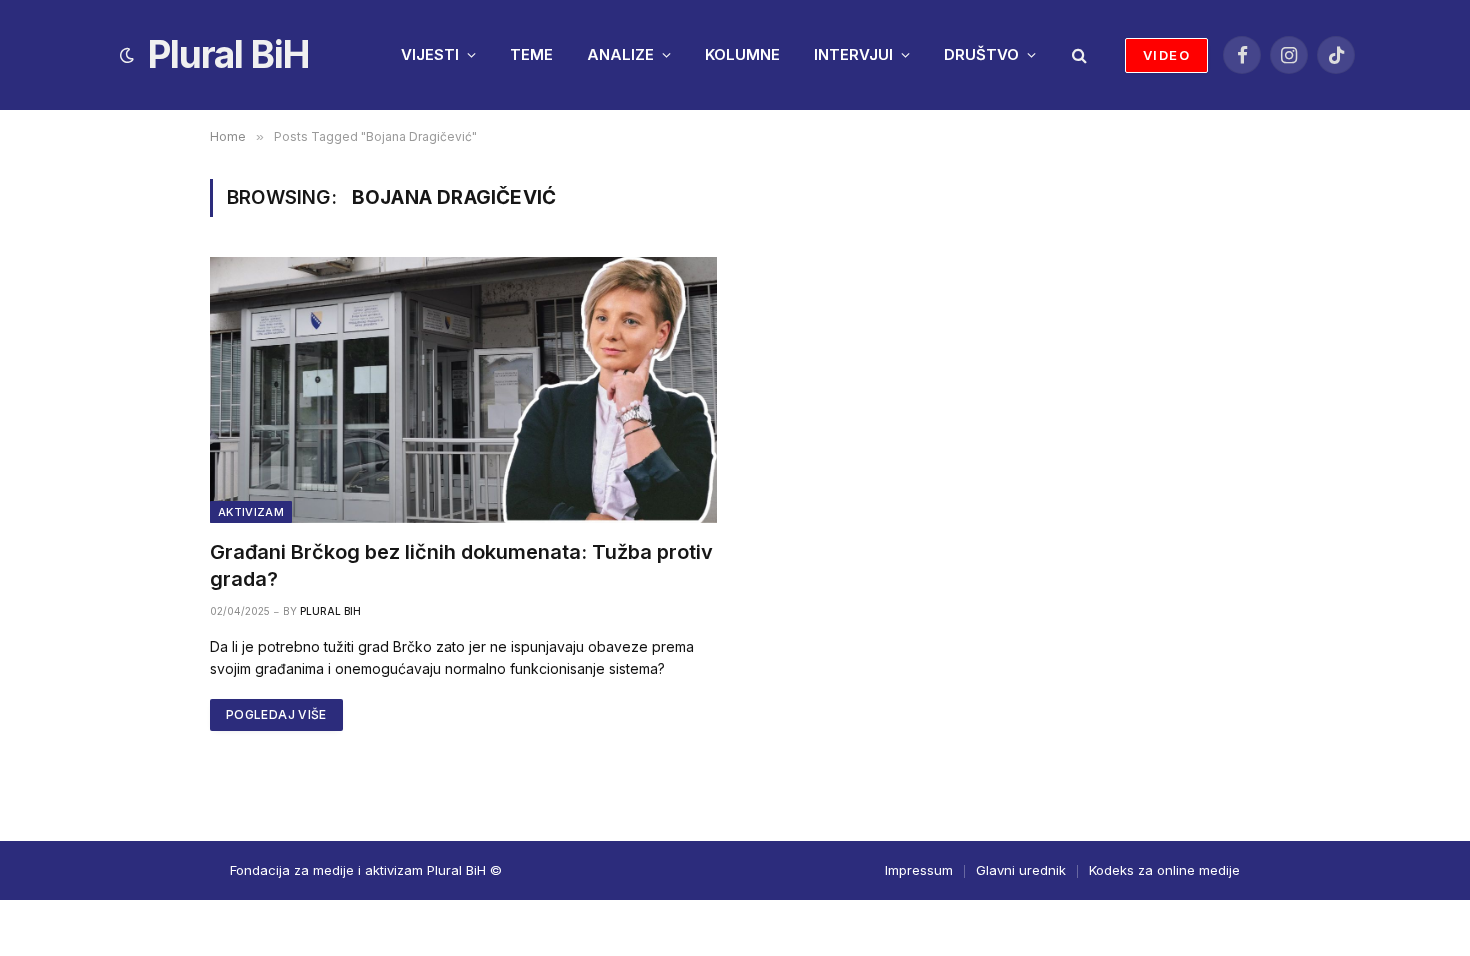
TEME (531, 54)
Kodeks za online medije (1164, 870)
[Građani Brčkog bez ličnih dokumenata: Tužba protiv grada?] (463, 389)
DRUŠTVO (981, 54)
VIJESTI (430, 54)
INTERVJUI (853, 54)
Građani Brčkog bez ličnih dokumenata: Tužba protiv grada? (461, 565)
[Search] (1077, 55)
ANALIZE (620, 54)
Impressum (919, 870)
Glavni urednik (1021, 870)
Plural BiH (330, 611)
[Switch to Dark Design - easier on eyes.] (127, 55)
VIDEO (1166, 55)
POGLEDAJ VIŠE (276, 714)
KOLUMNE (742, 54)
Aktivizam (251, 512)
